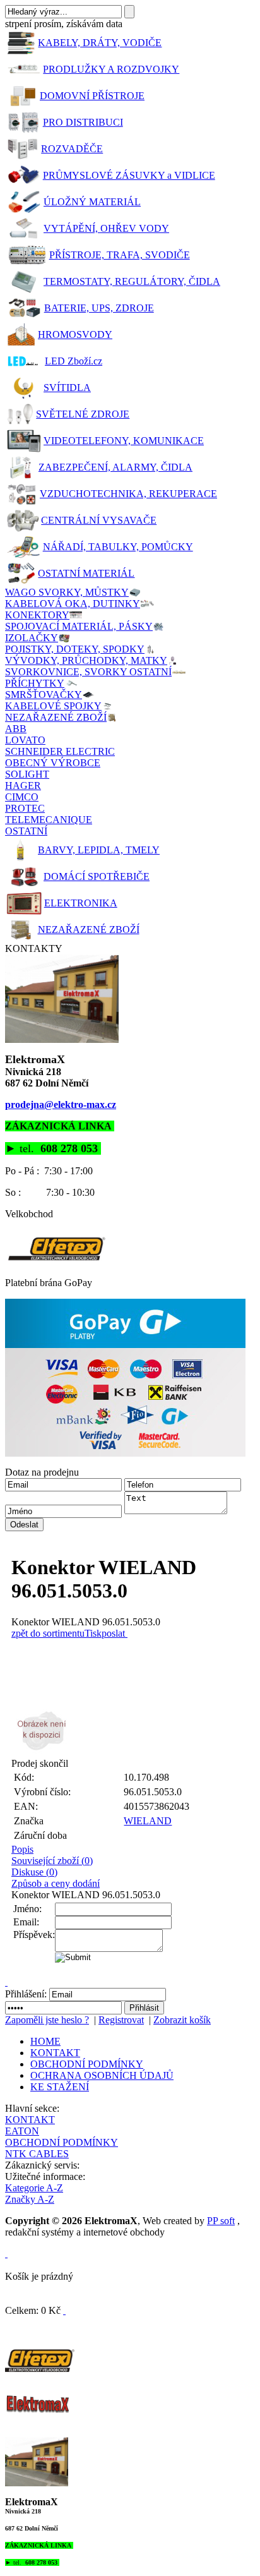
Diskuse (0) (34, 1872)
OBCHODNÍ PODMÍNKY (87, 2064)
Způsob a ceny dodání (56, 1883)
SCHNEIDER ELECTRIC (60, 751)
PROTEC (25, 808)
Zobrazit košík (182, 2020)
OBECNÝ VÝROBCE (53, 763)
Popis (22, 1849)
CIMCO (22, 797)
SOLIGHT (27, 774)
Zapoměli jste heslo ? (47, 2020)
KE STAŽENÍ (60, 2087)
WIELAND (148, 1821)
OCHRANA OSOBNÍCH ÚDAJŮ (102, 2075)
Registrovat (121, 2020)
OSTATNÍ (26, 831)
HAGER (23, 785)
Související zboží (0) (52, 1861)
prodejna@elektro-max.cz (61, 1104)
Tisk (93, 1633)
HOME (45, 2041)
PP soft (221, 2221)
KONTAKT (55, 2053)
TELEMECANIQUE (49, 820)
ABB (16, 729)
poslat (113, 1633)
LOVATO (25, 740)
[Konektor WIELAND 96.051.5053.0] (133, 1731)
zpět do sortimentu (48, 1633)
